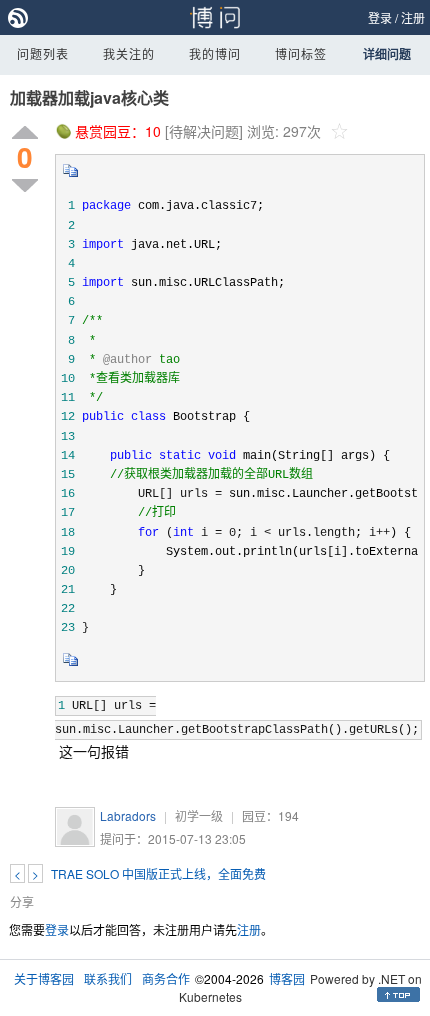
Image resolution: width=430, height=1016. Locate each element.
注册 (413, 17)
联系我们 (108, 978)
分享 (22, 901)
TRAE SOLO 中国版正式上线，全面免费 (158, 873)
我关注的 (129, 53)
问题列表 (43, 53)
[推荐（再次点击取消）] (25, 133)
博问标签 (301, 53)
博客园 (287, 978)
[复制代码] (71, 177)
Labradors (128, 815)
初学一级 (199, 815)
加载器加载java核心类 (89, 97)
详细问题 (387, 54)
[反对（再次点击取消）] (25, 185)
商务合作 (166, 978)
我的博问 (215, 53)
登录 (380, 17)
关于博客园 (44, 978)
